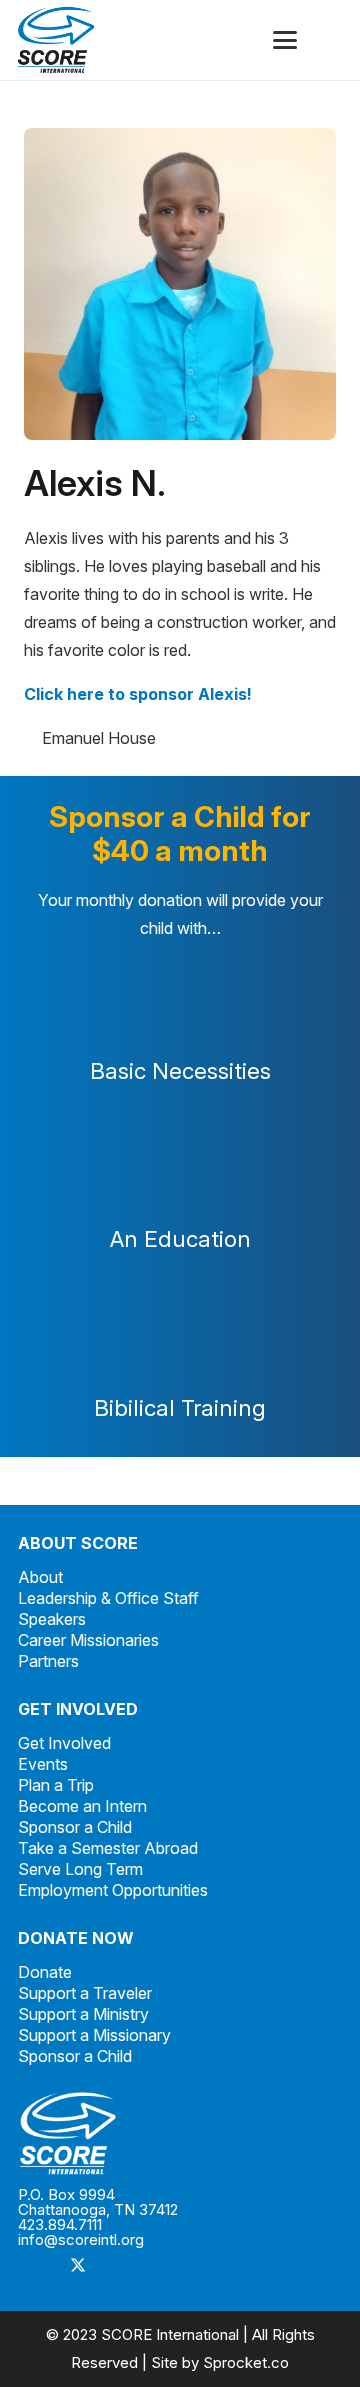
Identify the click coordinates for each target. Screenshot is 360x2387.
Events (43, 1764)
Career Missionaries (88, 1640)
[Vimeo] (158, 2267)
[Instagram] (118, 2267)
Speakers (52, 1619)
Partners (48, 1661)
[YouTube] (198, 2267)
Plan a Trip (56, 1785)
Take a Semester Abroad (108, 1848)
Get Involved (64, 1743)
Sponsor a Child (75, 1827)
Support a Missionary (94, 2035)
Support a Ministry (83, 2014)
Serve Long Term (80, 1869)
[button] (285, 40)
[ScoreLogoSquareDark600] (56, 40)
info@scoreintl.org (81, 2239)
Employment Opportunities (113, 1890)
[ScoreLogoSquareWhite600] (180, 2133)
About (40, 1577)
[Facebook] (38, 2267)
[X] (78, 2267)
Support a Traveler (85, 1993)
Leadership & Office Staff (108, 1598)
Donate (45, 1972)
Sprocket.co (246, 2362)
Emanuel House (99, 738)
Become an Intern (82, 1806)
